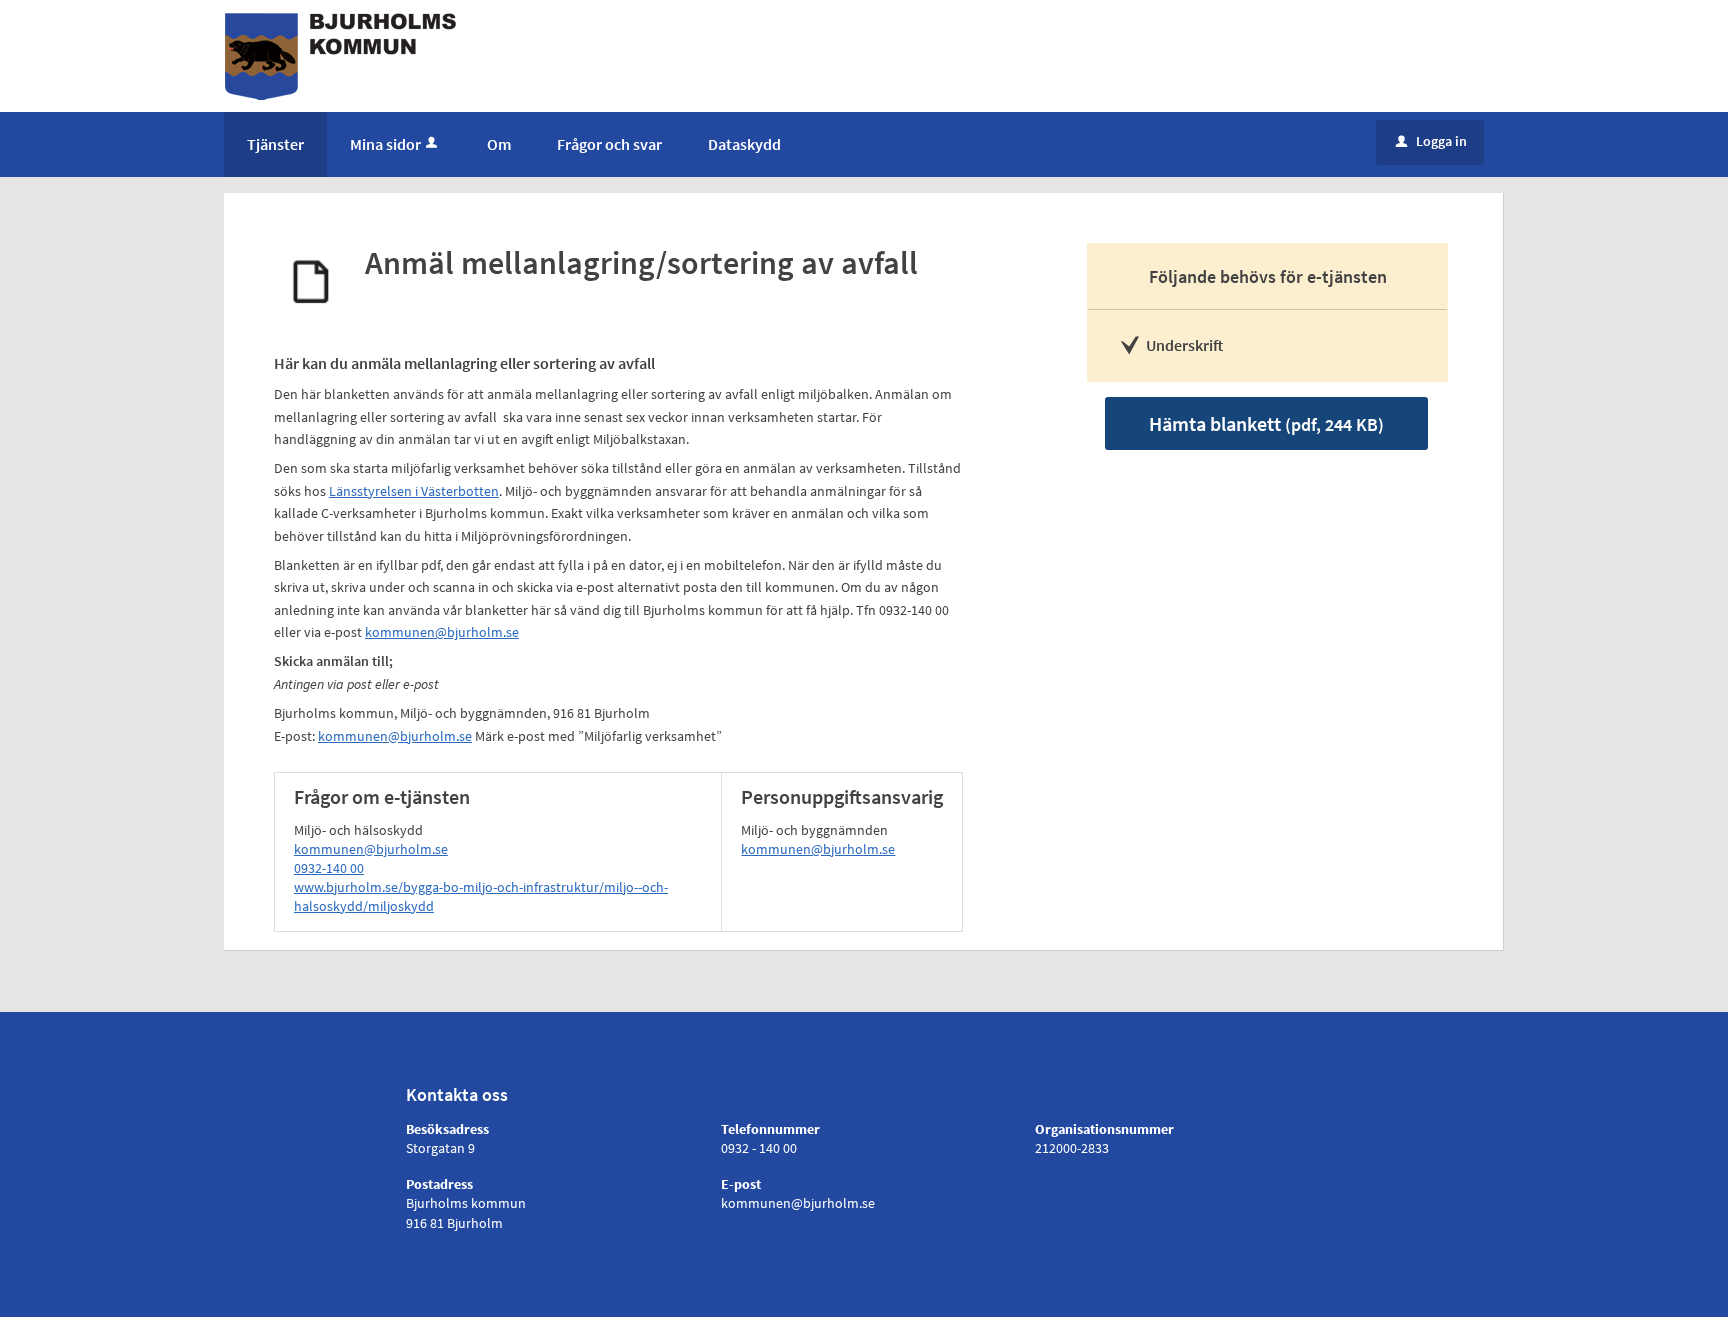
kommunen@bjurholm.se (442, 632)
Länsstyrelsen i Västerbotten (414, 491)
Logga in (1431, 141)
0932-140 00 (329, 868)
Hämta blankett (1266, 423)
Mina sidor (385, 144)
